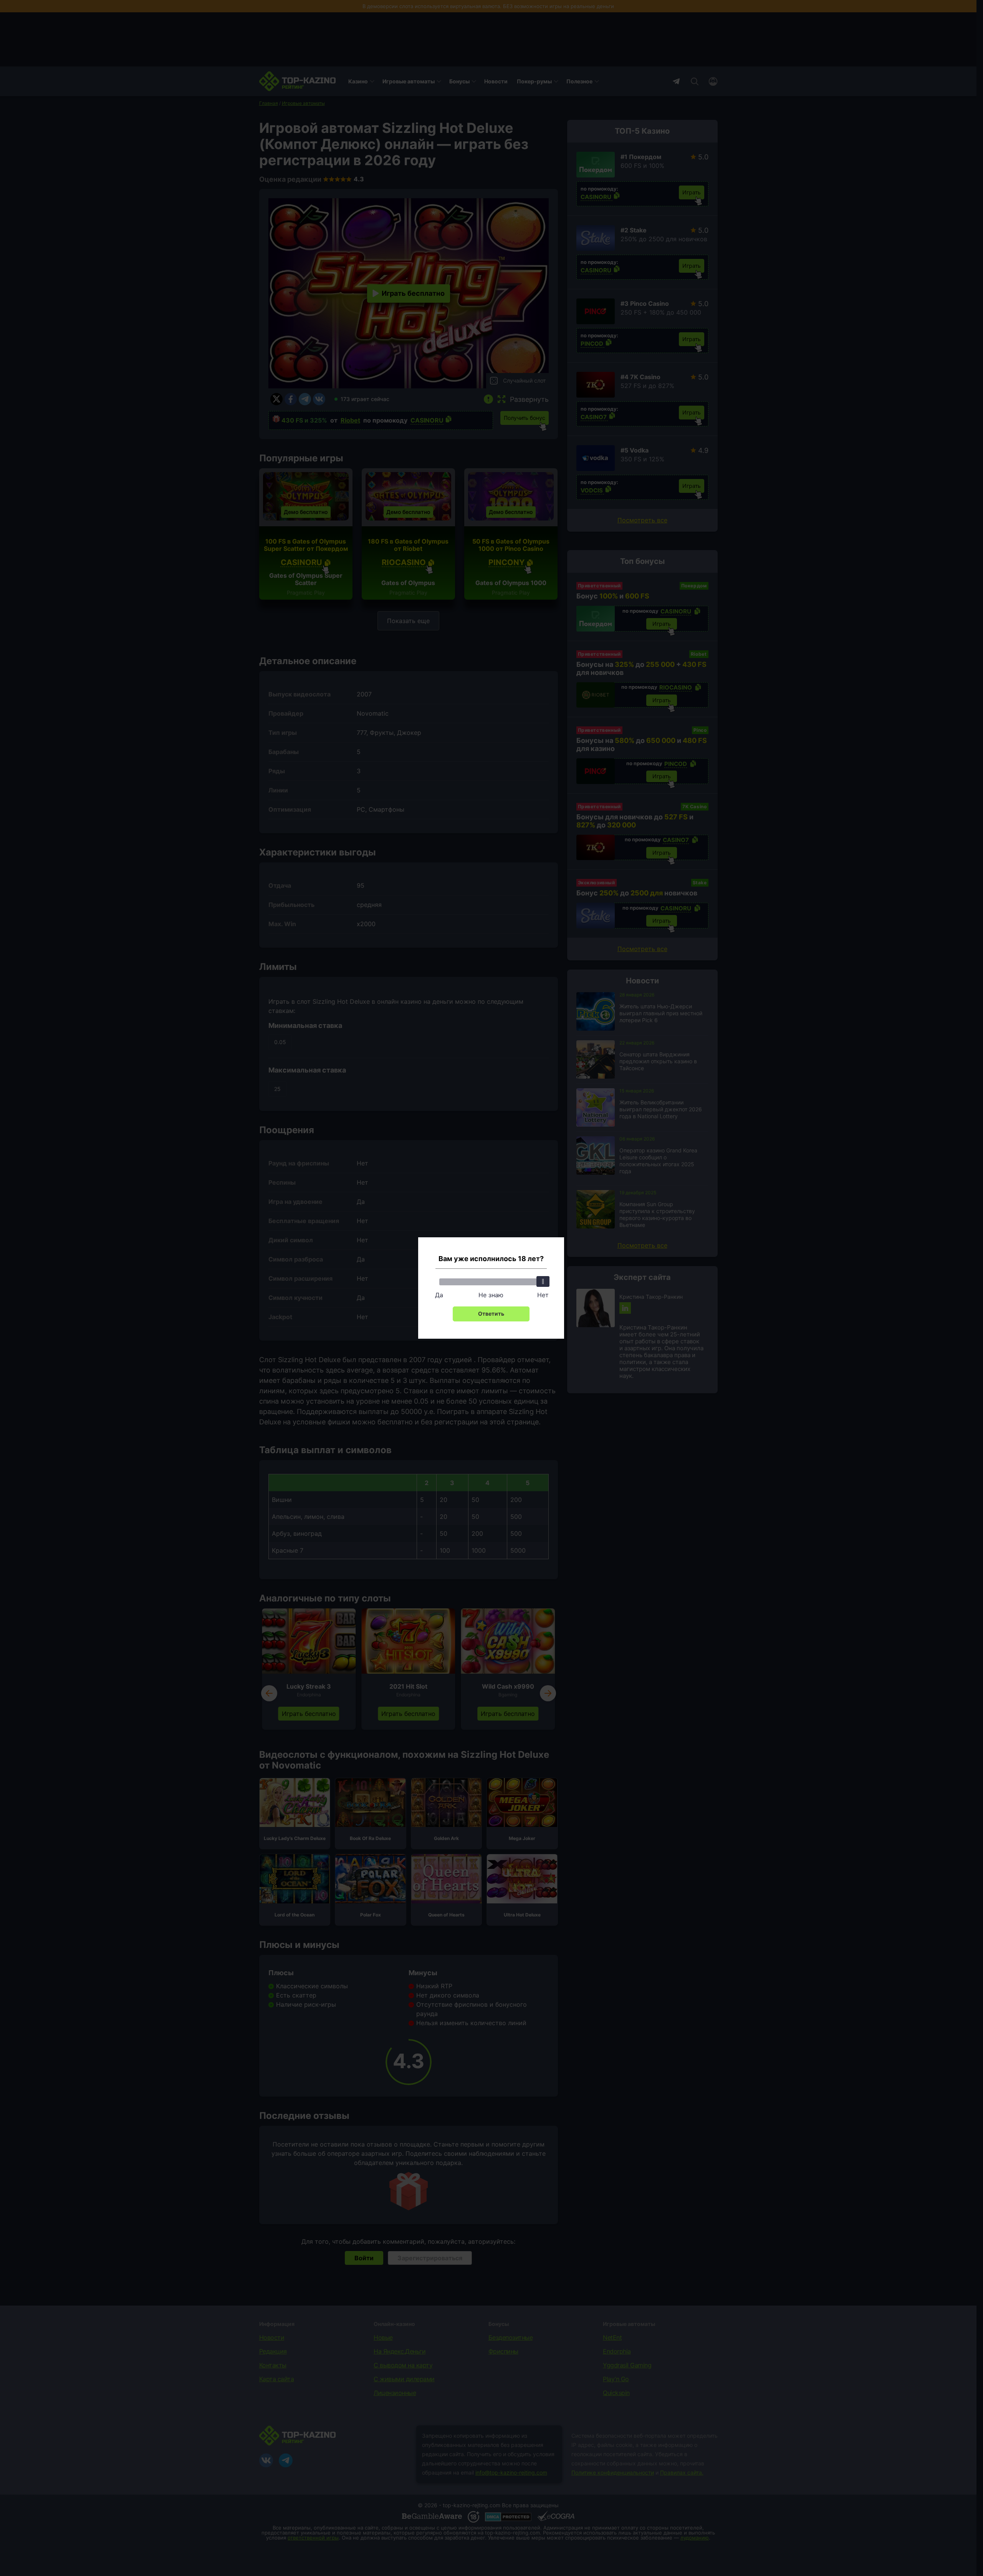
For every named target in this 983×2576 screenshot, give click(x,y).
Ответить (491, 1314)
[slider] (543, 1281)
